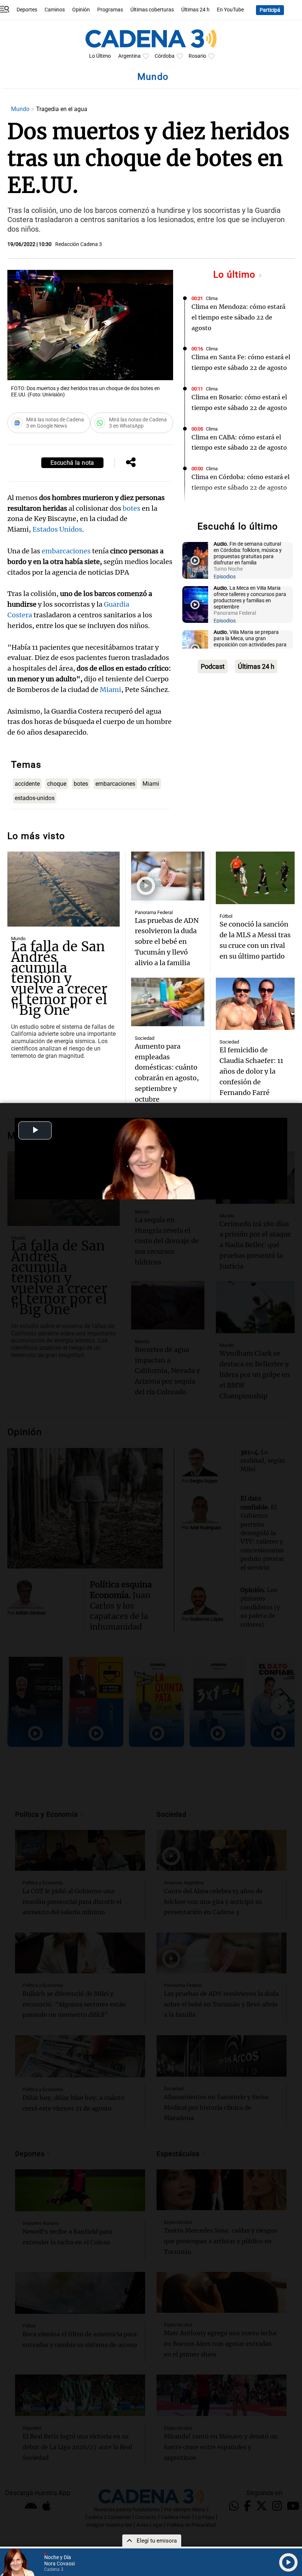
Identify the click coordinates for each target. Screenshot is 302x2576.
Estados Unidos (57, 529)
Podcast (213, 666)
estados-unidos (35, 798)
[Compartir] (131, 463)
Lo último (236, 274)
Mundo (21, 109)
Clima (212, 298)
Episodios (225, 577)
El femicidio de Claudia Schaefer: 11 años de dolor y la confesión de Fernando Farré (251, 1071)
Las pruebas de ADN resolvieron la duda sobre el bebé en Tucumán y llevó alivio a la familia (167, 942)
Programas (110, 10)
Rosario (197, 56)
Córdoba (165, 56)
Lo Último (100, 56)
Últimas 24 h (195, 10)
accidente (27, 784)
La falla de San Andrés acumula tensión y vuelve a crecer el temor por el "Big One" (59, 978)
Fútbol (226, 916)
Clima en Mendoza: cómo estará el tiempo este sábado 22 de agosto (238, 317)
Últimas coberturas (152, 10)
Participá (270, 10)
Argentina (129, 56)
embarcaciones (66, 551)
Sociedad (145, 1038)
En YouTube (230, 10)
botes (131, 508)
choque (57, 784)
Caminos (55, 10)
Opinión (81, 10)
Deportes (27, 10)
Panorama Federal (154, 912)
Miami (110, 690)
